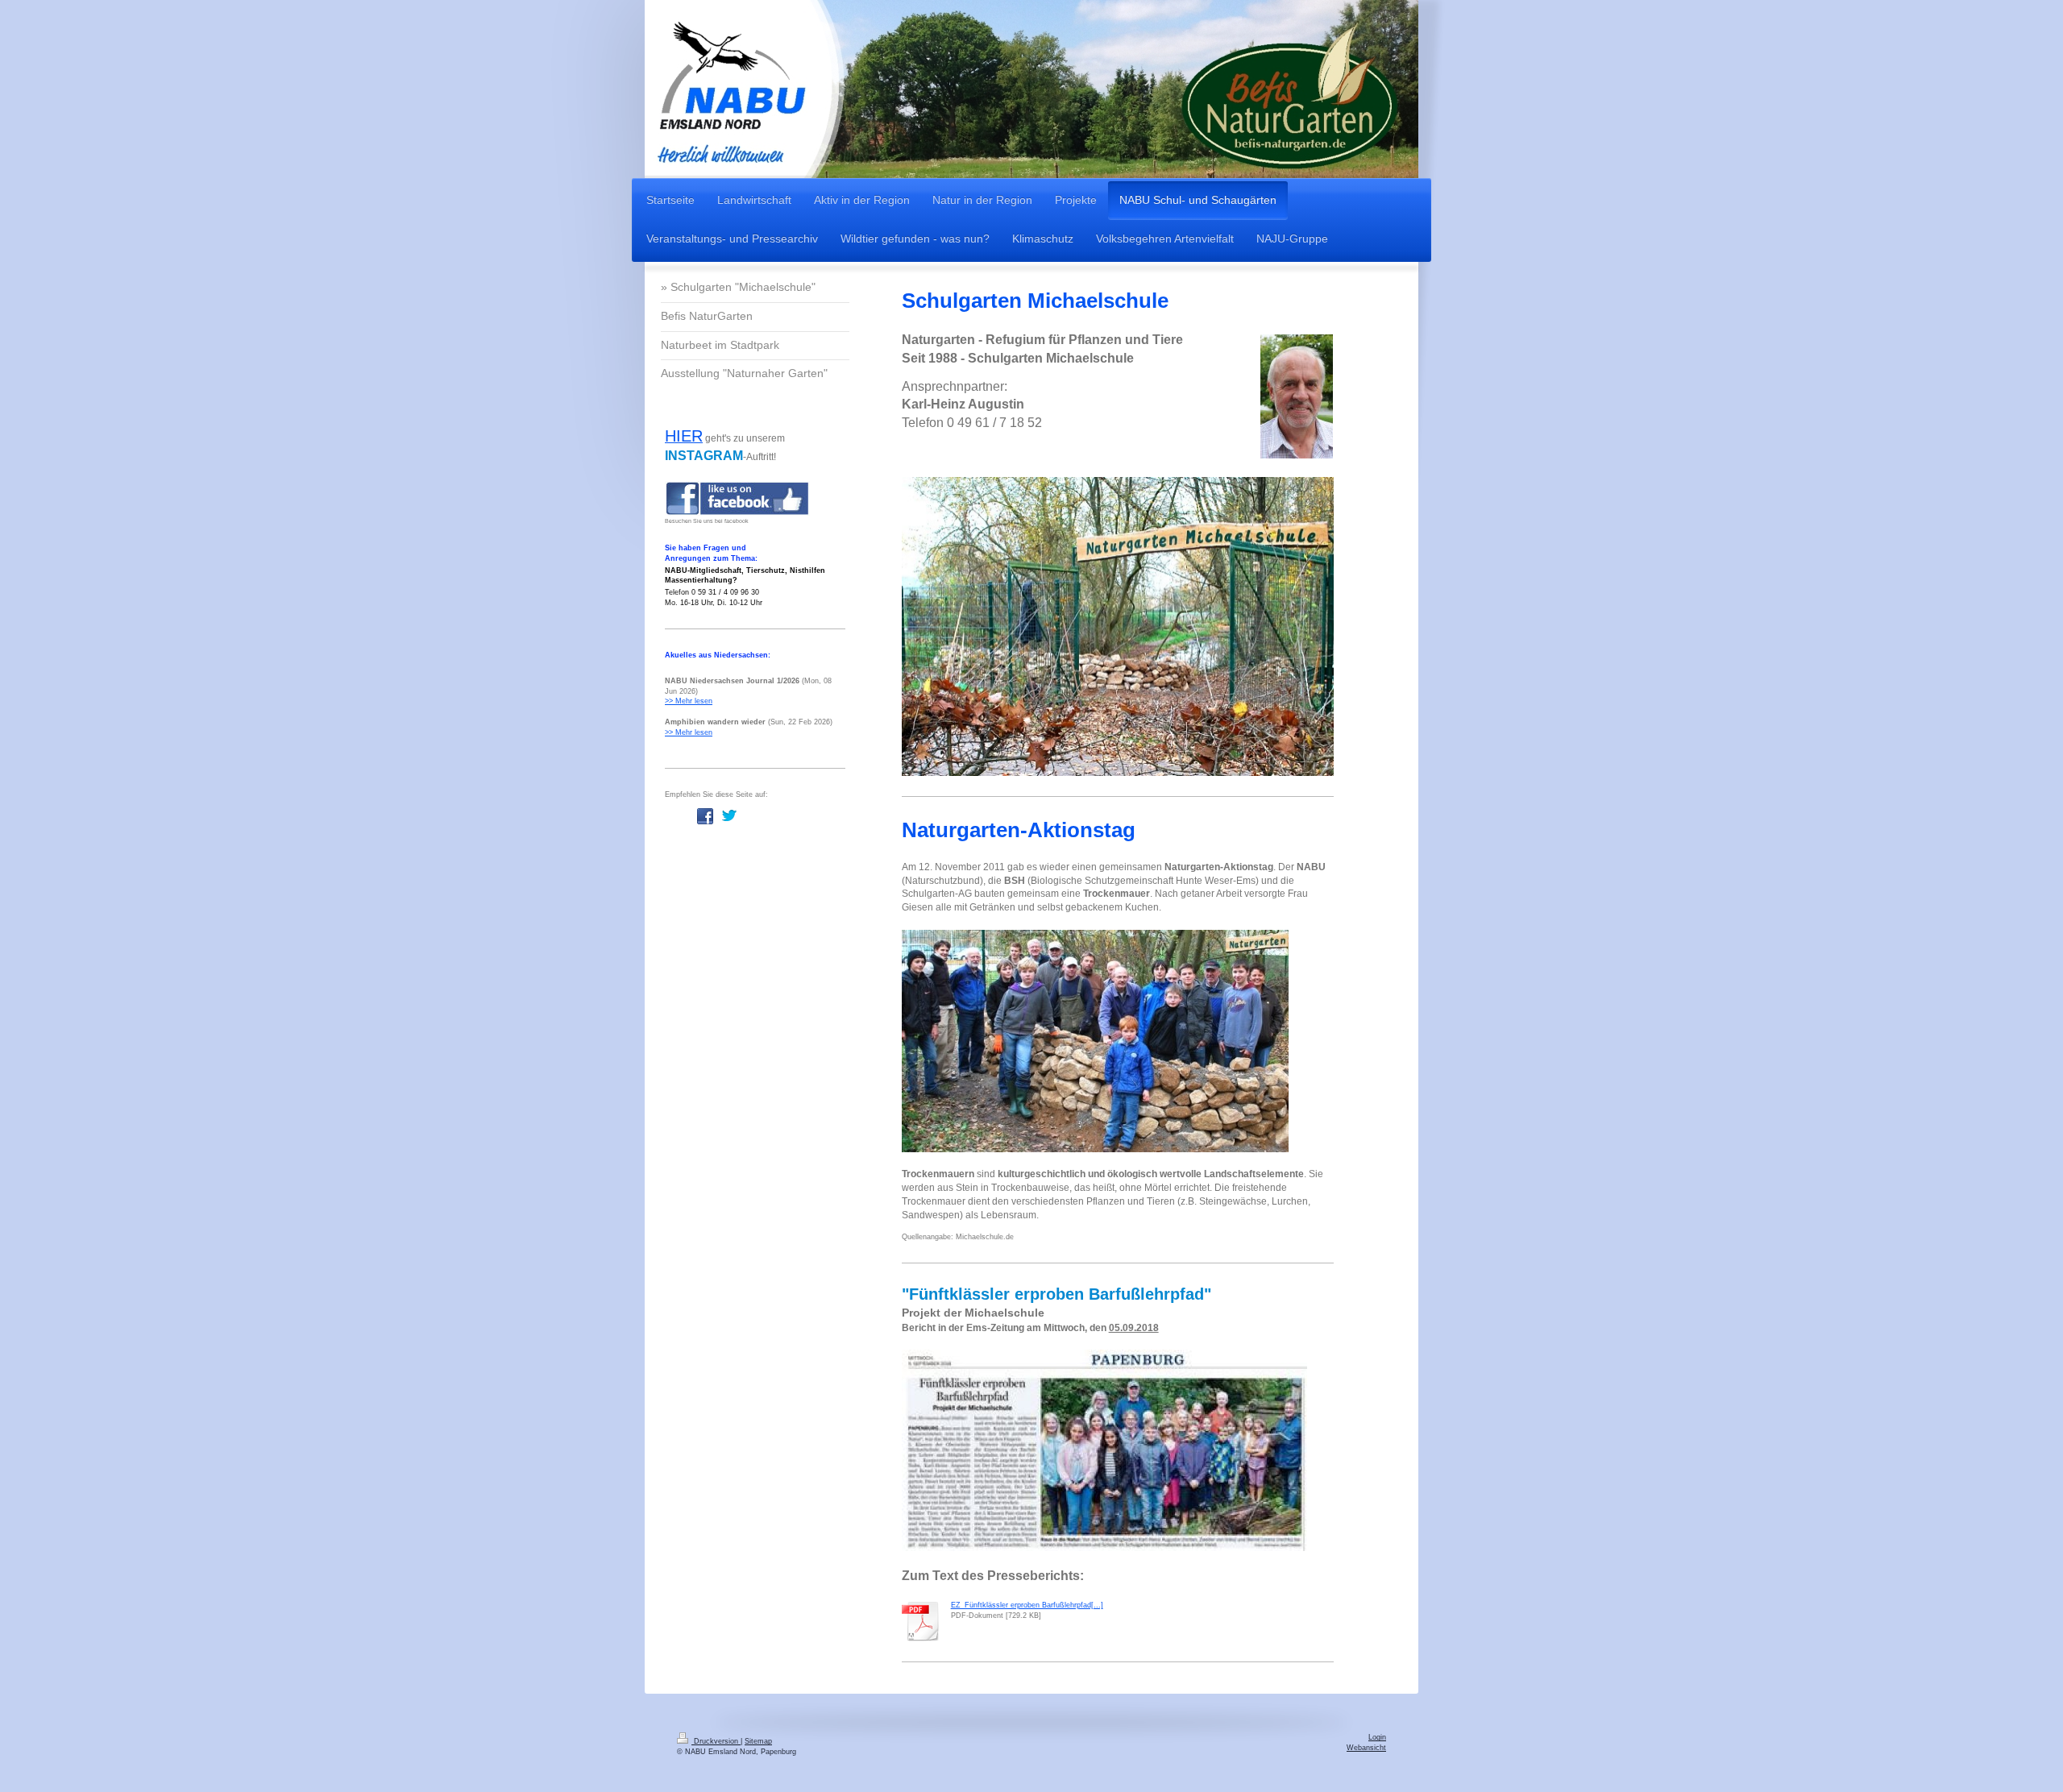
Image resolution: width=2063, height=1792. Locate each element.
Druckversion (716, 1741)
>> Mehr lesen (689, 701)
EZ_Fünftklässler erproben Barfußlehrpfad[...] (1027, 1605)
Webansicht (1366, 1748)
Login (1377, 1737)
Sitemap (758, 1741)
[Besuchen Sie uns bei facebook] (737, 498)
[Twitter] (729, 816)
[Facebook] (705, 816)
